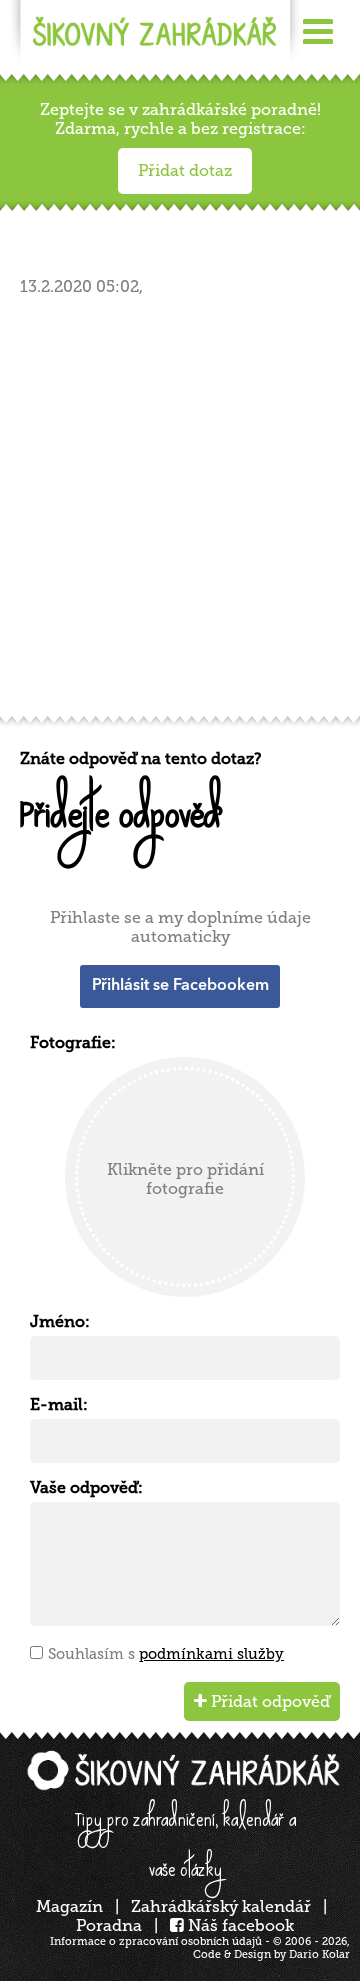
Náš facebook (239, 1925)
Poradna (109, 1925)
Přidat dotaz (185, 170)
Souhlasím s (166, 1654)
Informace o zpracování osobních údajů (156, 1941)
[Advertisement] (180, 512)
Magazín (69, 1906)
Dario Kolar (319, 1954)
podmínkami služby (211, 1654)
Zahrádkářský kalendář (221, 1906)
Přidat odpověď (268, 1701)
